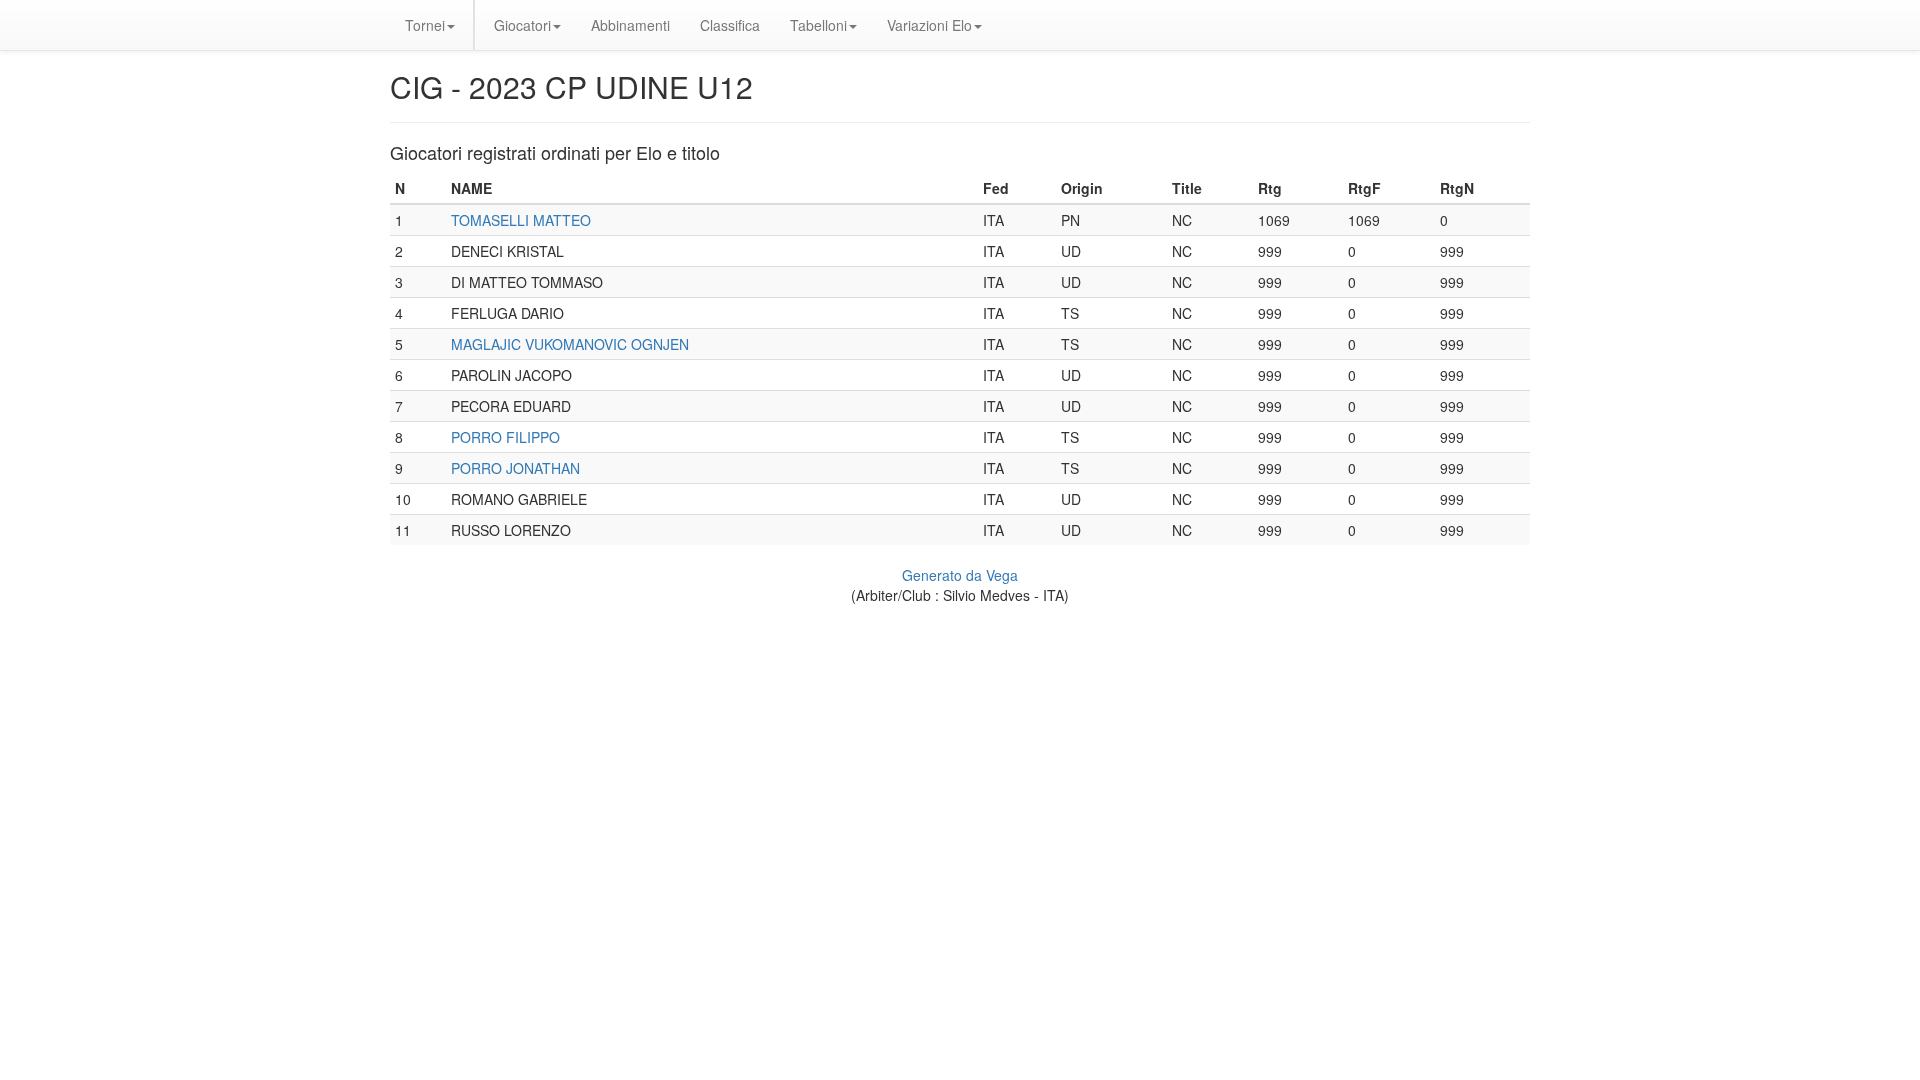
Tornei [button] (425, 25)
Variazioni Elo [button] (929, 25)
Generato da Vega (960, 575)
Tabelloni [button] (818, 25)
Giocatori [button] (522, 25)
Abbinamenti (630, 25)
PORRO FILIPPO (505, 437)
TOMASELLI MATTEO (521, 220)
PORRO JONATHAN (515, 468)
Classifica (730, 25)
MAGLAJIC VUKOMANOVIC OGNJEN (570, 344)
